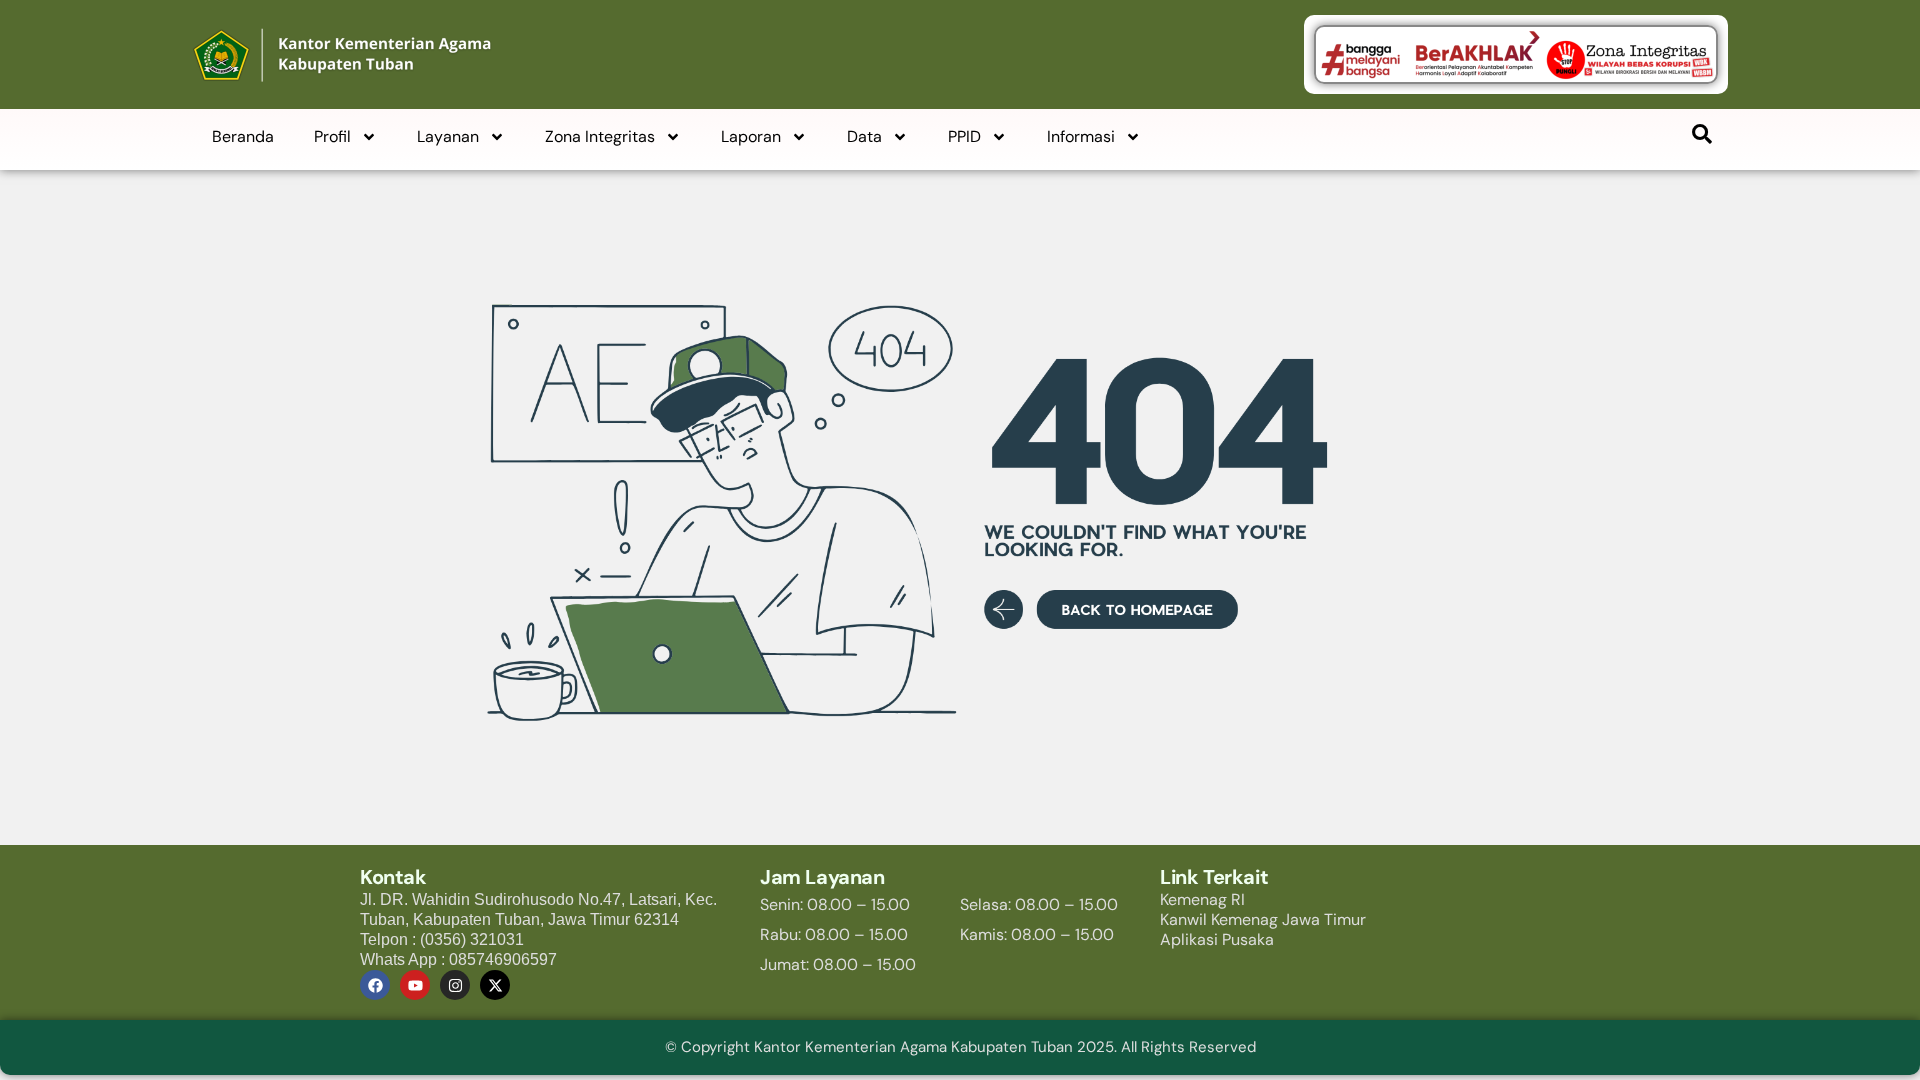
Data (864, 136)
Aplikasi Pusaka (1217, 939)
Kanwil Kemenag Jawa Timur (1263, 919)
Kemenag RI (1202, 899)
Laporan (751, 136)
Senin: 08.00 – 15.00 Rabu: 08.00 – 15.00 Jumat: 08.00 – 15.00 (838, 934)
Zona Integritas (600, 136)
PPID (964, 136)
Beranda (243, 136)
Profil (332, 136)
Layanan (448, 136)
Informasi (1081, 136)
